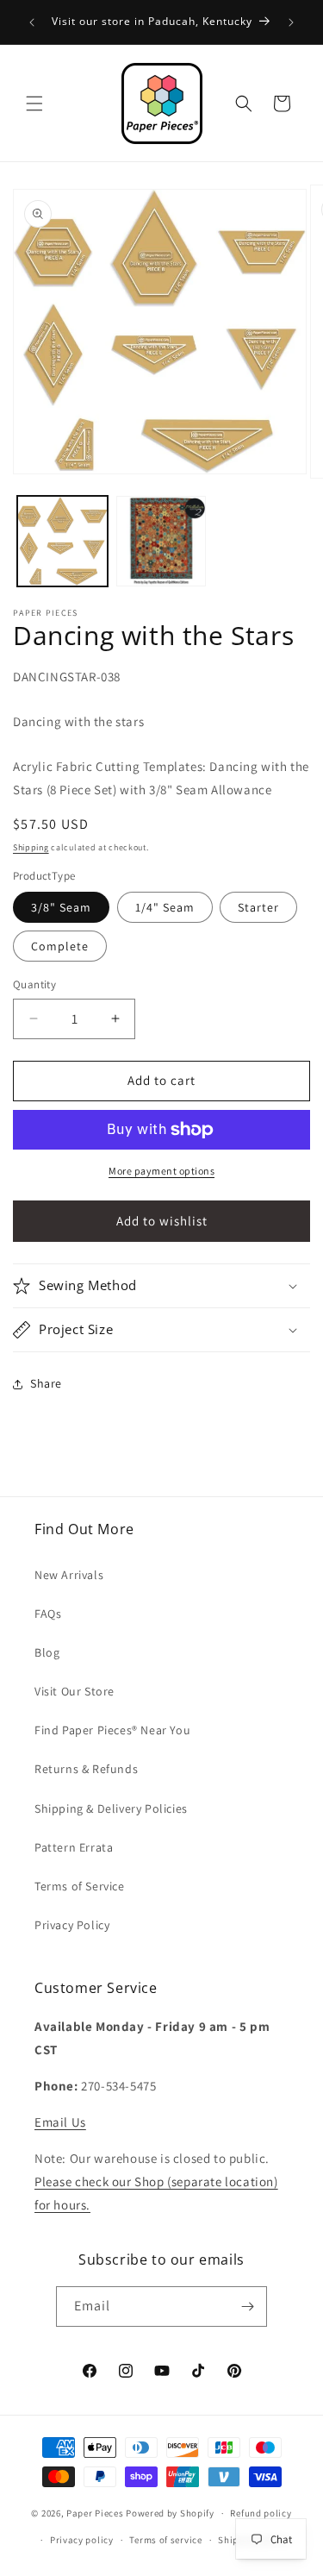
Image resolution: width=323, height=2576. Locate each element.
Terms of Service (80, 1886)
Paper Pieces (95, 2513)
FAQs (48, 1614)
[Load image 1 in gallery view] (62, 541)
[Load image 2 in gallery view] (161, 541)
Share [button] (46, 1383)
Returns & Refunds (86, 1769)
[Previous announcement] (32, 22)
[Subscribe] (247, 2306)
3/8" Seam (61, 907)
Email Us (60, 2122)
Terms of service (165, 2540)
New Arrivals (69, 1575)
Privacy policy (82, 2540)
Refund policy (261, 2513)
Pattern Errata (74, 1847)
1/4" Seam (165, 907)
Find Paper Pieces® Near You (112, 1730)
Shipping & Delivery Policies (111, 1808)
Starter (258, 907)
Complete (60, 946)
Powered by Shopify (170, 2513)
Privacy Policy (72, 1925)
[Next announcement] (291, 22)
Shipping (31, 847)
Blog (47, 1652)
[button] (34, 103)
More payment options (161, 1171)
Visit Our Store (75, 1691)
